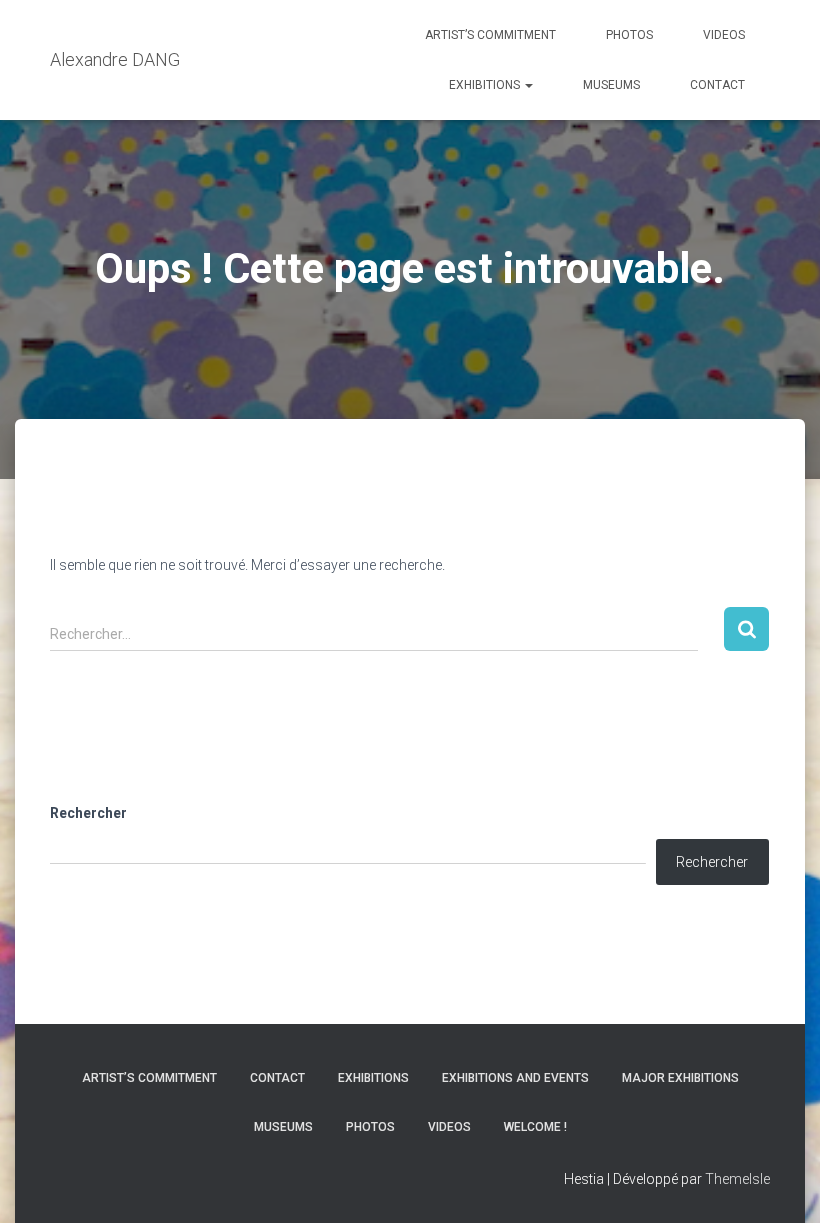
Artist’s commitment (490, 35)
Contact (717, 85)
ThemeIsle (737, 1179)
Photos (629, 35)
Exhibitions (486, 85)
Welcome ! (535, 1127)
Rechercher (88, 813)
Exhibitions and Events (515, 1078)
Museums (611, 85)
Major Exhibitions (680, 1078)
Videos (724, 35)
